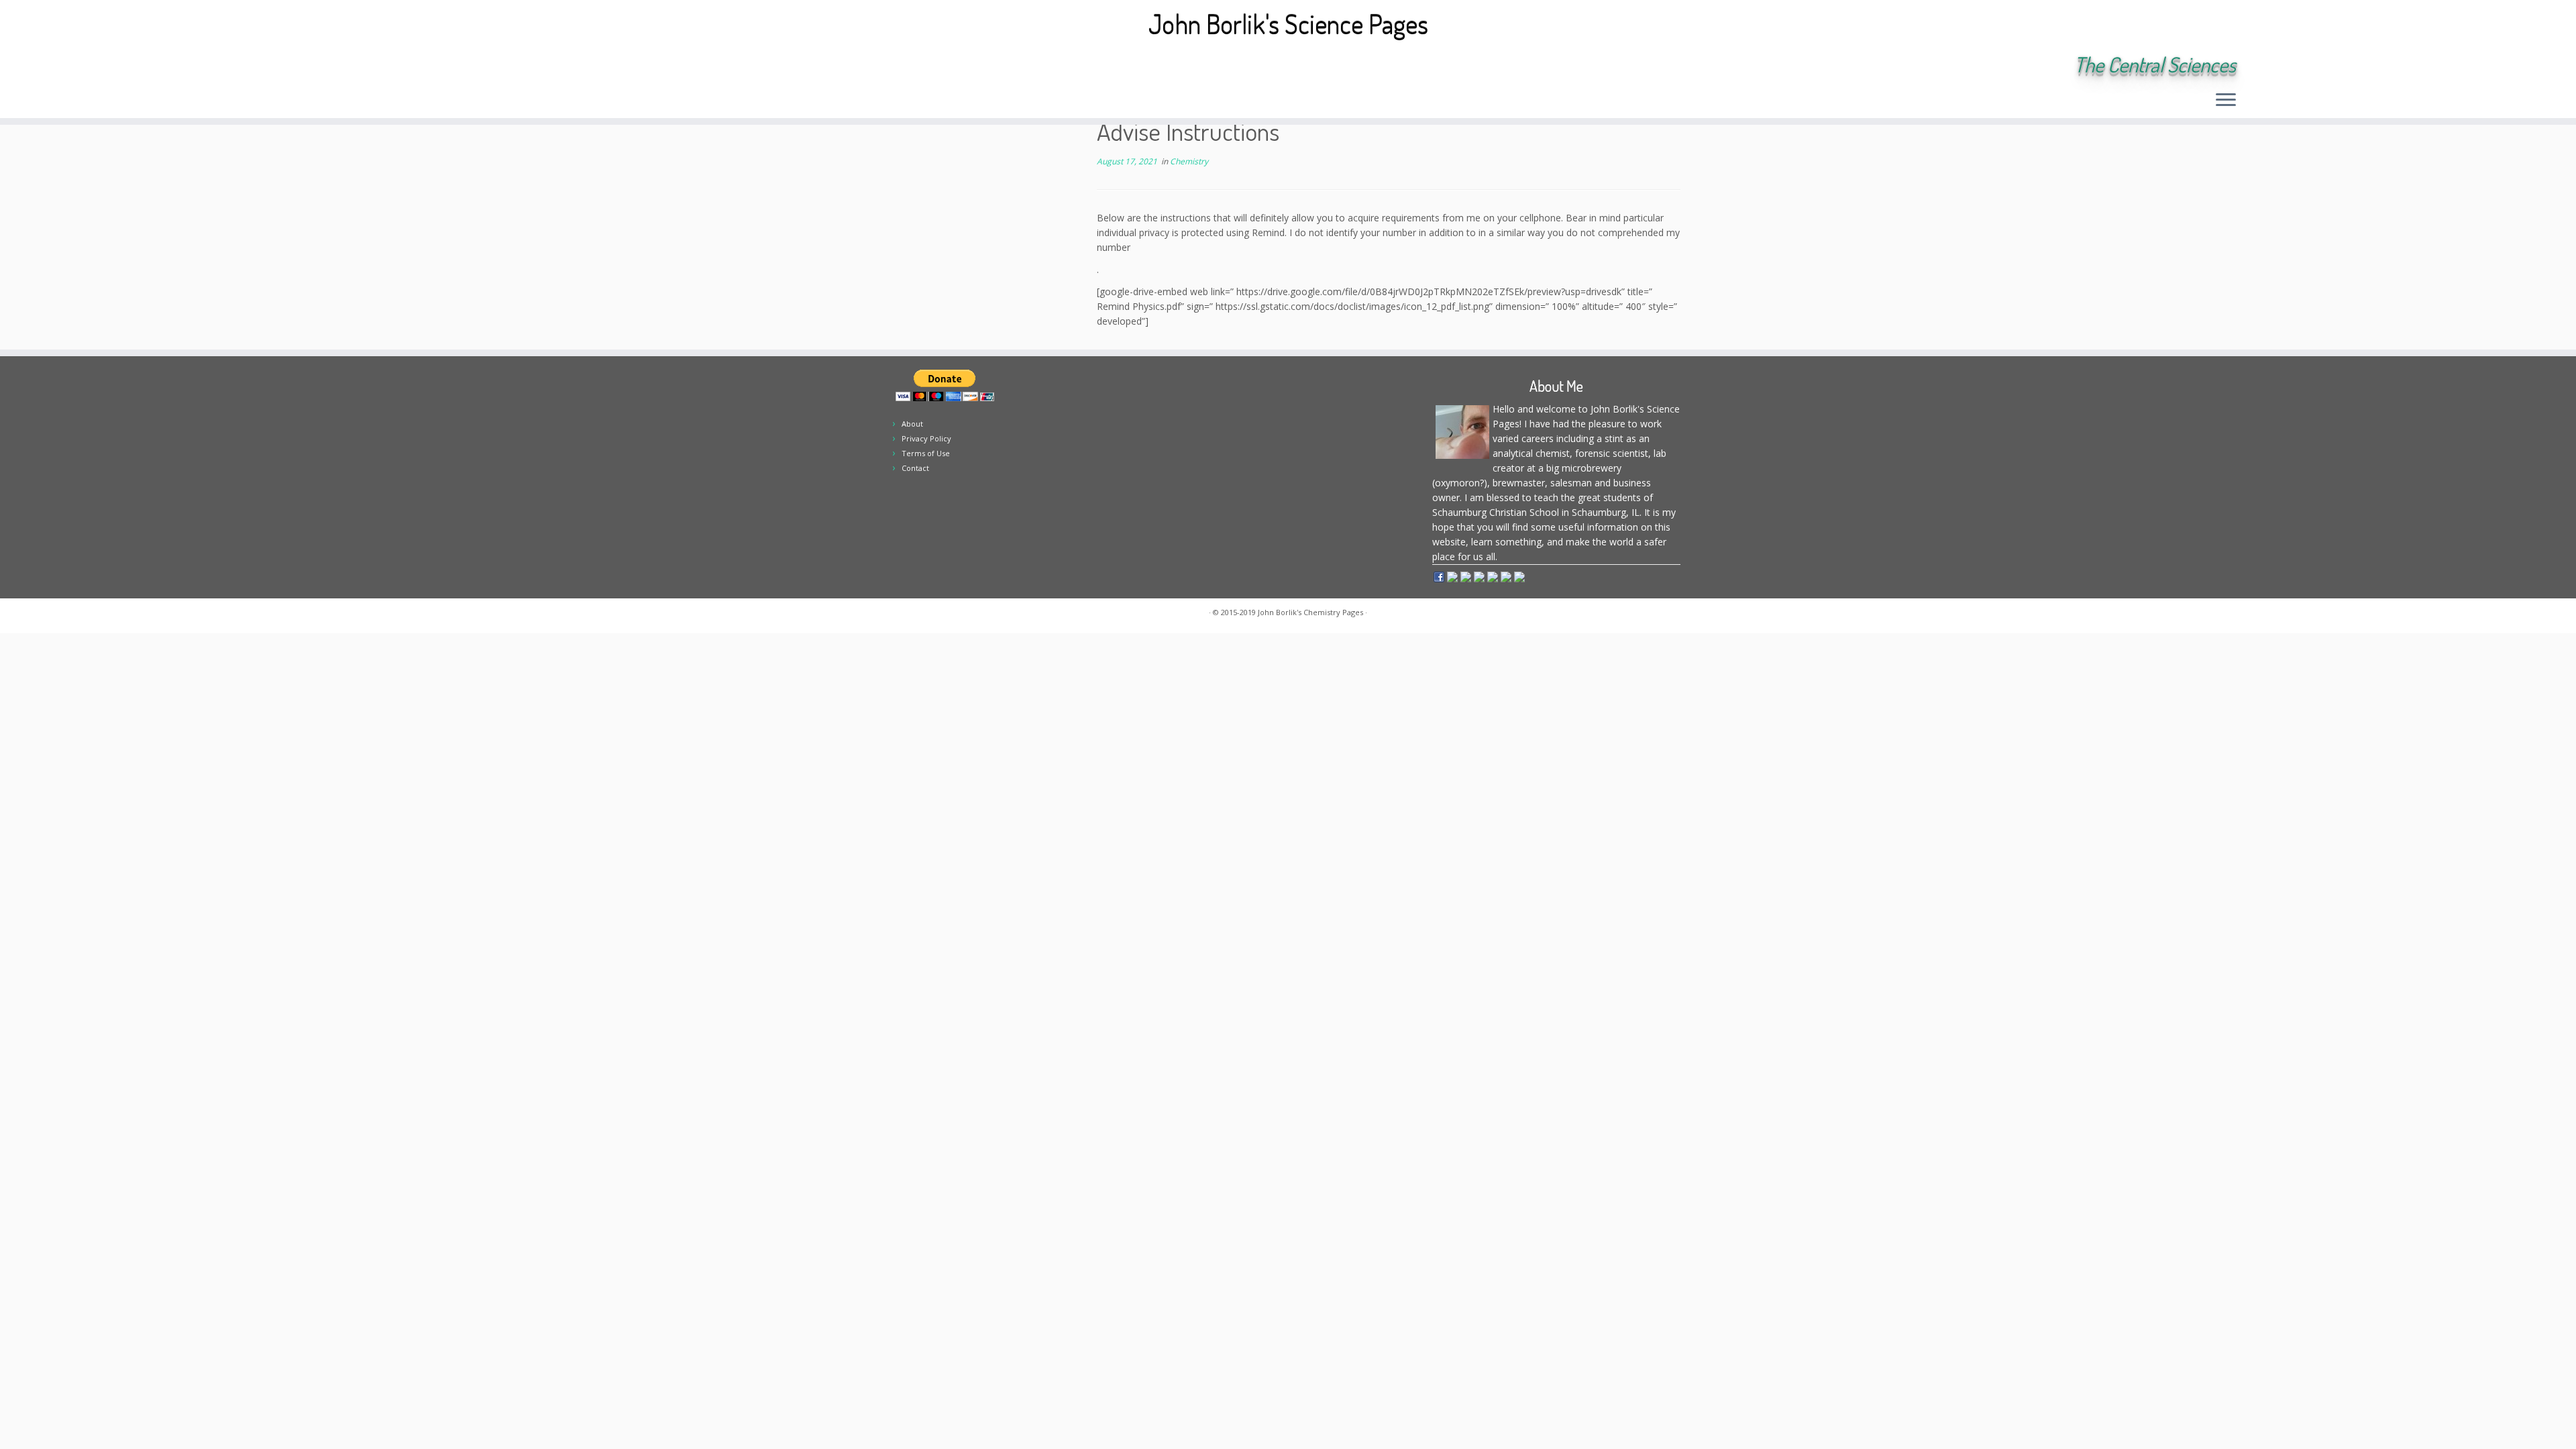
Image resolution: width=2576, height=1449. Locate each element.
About (912, 424)
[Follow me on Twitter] (389, 66)
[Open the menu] (2226, 101)
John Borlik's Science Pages (1288, 23)
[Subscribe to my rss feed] (353, 66)
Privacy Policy (926, 438)
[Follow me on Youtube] (443, 66)
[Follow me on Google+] (425, 66)
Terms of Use (926, 453)
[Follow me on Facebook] (407, 66)
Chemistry (1189, 161)
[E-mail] (371, 66)
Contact (915, 468)
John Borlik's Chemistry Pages (1310, 612)
